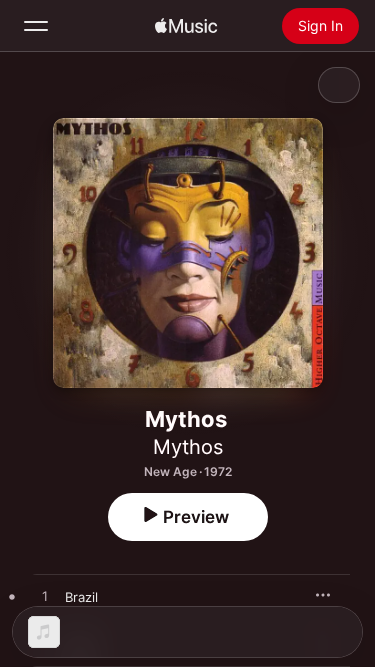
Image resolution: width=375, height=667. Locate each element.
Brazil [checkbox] (81, 597)
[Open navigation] (36, 26)
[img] (186, 26)
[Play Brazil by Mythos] (45, 597)
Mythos (188, 447)
